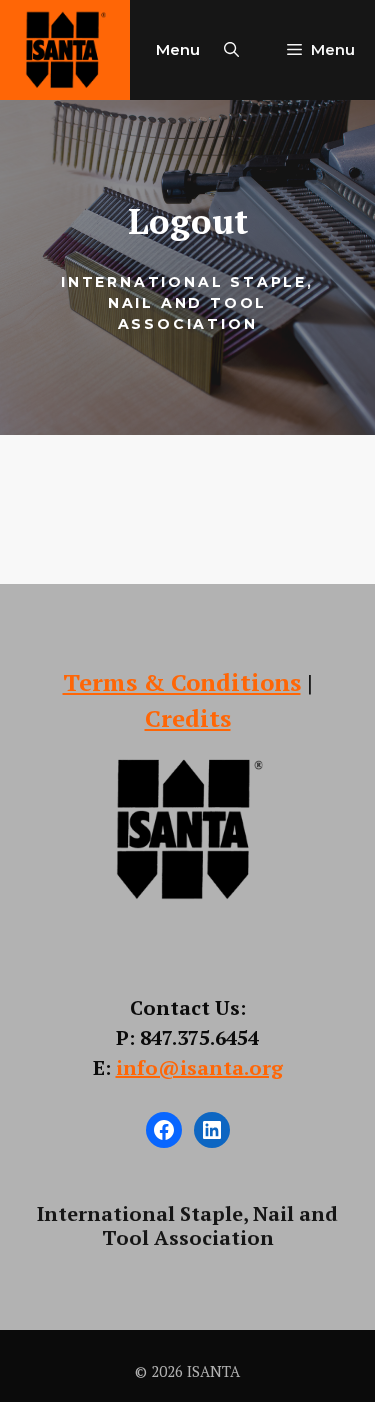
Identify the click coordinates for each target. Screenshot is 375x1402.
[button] (231, 50)
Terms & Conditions (182, 682)
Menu (178, 49)
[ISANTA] (65, 50)
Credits (188, 718)
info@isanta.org (199, 1067)
